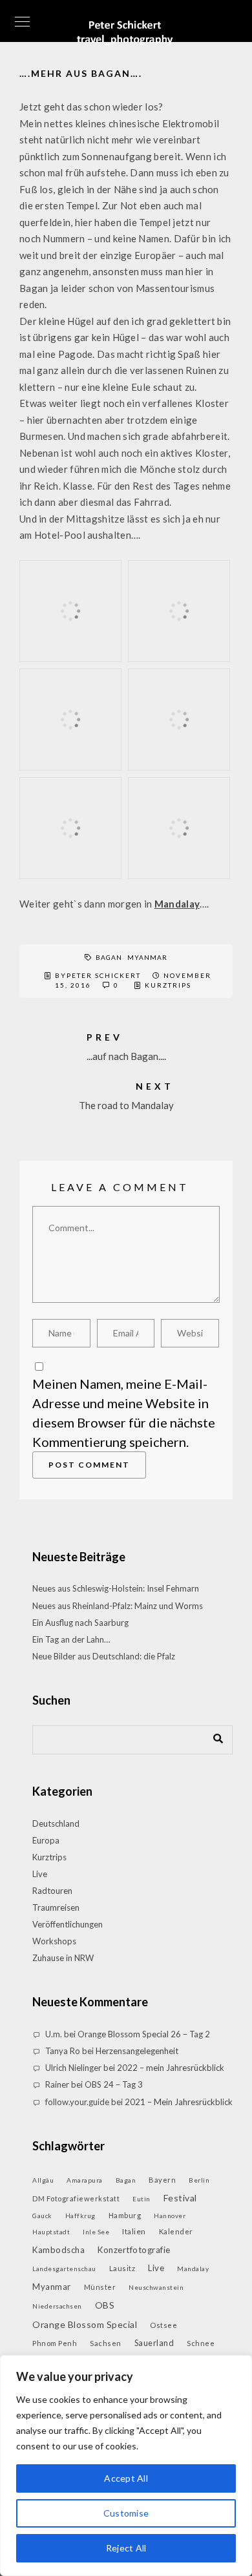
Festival (180, 2198)
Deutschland (56, 1823)
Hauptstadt (51, 2232)
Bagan (109, 957)
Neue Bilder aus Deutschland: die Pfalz (104, 1656)
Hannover (170, 2216)
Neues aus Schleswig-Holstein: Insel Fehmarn (116, 1588)
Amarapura (85, 2180)
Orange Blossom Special (85, 2324)
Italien (134, 2231)
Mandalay (177, 904)
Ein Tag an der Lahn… (71, 1639)
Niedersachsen (57, 2306)
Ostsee (163, 2325)
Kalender (176, 2231)
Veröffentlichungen (68, 1924)
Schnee (201, 2343)
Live (40, 1874)
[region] (126, 2466)
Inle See (96, 2232)
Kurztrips (168, 985)
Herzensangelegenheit (137, 2051)
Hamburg (125, 2215)
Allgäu (43, 2180)
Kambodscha (58, 2250)
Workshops (54, 1941)
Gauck (42, 2216)
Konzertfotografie (134, 2250)
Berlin (199, 2180)
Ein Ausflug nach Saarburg (80, 1623)
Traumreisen (56, 1907)
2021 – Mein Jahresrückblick (179, 2102)
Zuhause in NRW (63, 1958)
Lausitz (122, 2268)
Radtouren (52, 1891)
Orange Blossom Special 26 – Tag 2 (144, 2034)
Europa (46, 1840)
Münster (100, 2287)
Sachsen (106, 2343)
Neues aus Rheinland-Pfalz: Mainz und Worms (118, 1606)
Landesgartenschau (64, 2269)
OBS (105, 2305)
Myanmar (147, 957)
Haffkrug (80, 2216)
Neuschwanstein (156, 2287)
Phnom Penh (55, 2343)
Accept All (126, 2478)
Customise (126, 2513)
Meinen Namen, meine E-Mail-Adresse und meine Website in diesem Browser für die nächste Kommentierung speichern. (124, 1413)
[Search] (213, 1736)
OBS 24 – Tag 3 (114, 2084)
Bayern (162, 2180)
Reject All (126, 2548)
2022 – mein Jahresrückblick (171, 2068)
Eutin (142, 2199)
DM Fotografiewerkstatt (76, 2198)
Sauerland (154, 2343)
